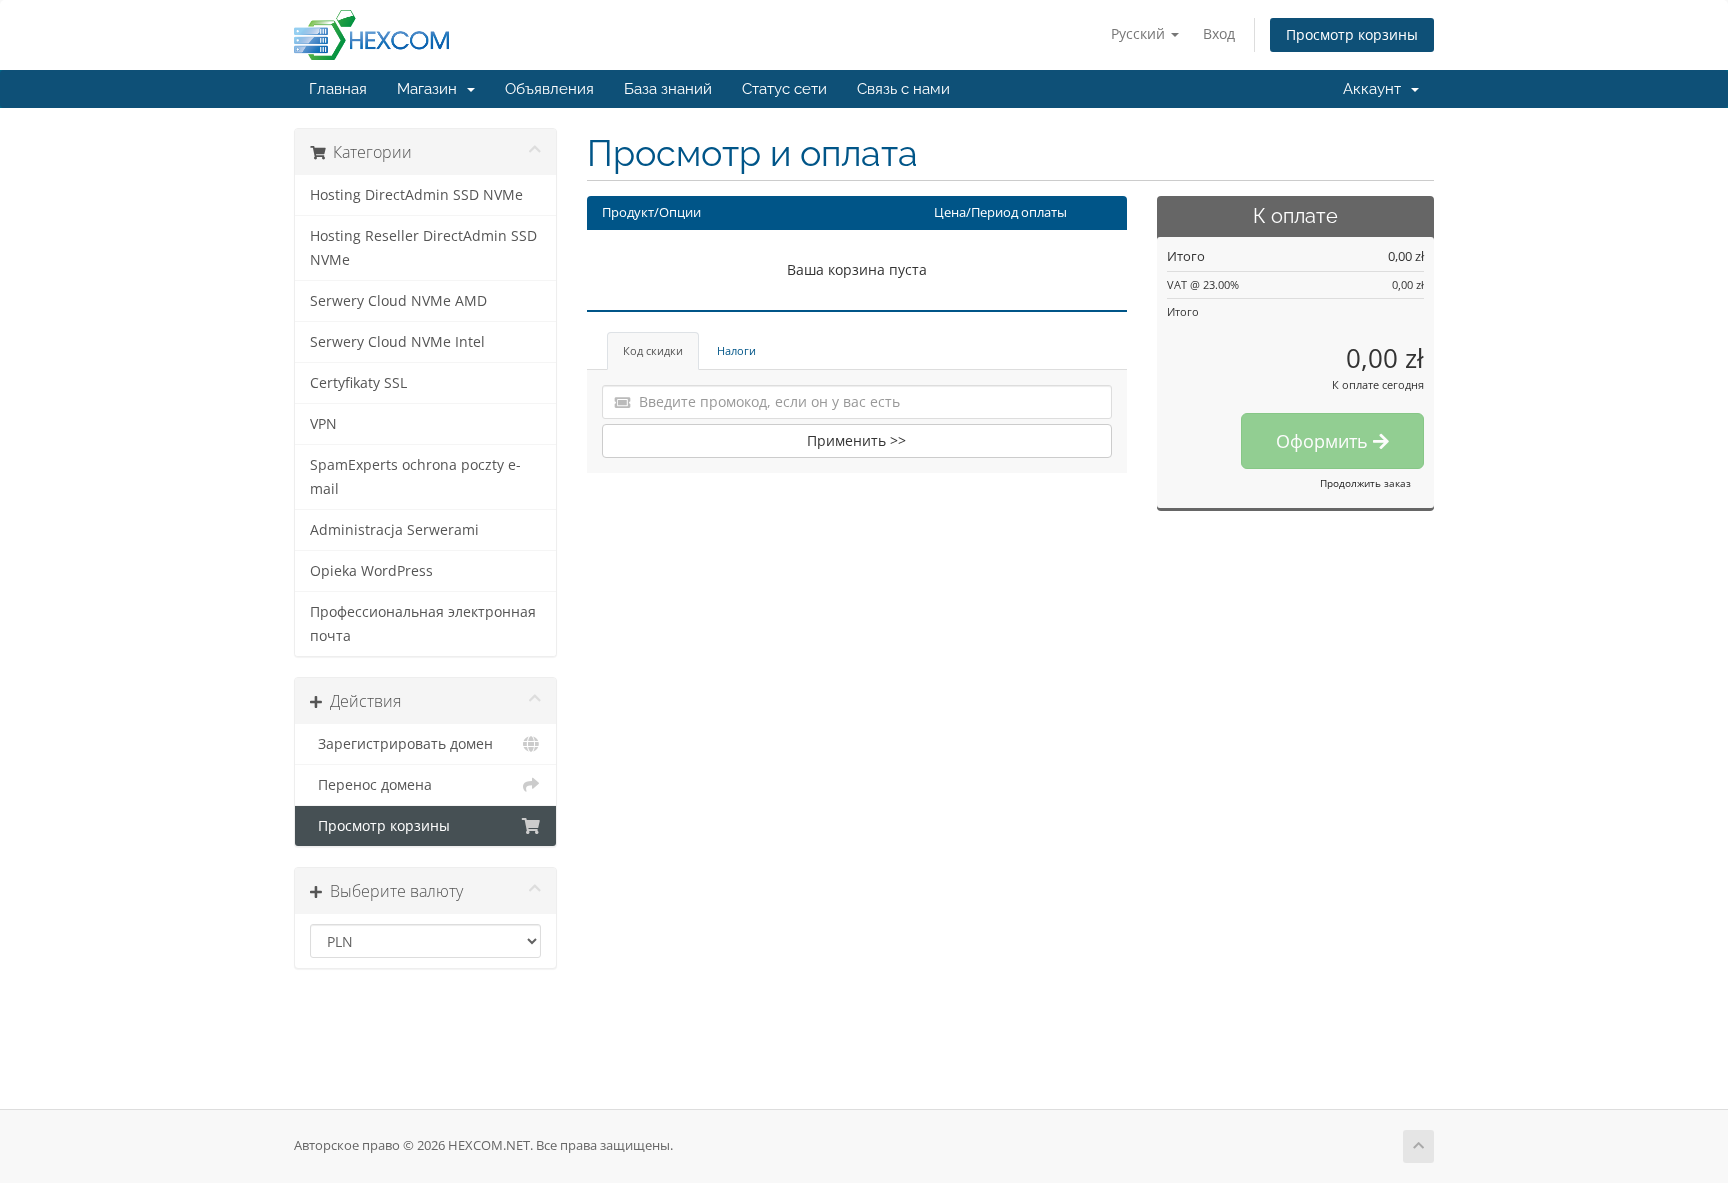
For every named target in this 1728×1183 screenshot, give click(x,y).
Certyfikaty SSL (358, 383)
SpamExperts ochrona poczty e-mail (415, 477)
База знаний (668, 89)
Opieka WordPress (371, 571)
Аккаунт (1376, 89)
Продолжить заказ (1365, 483)
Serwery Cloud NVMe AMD (398, 301)
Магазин (431, 89)
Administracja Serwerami (394, 530)
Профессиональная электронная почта (423, 624)
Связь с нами (903, 89)
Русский (1140, 33)
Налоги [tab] (736, 350)
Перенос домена (371, 785)
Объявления (549, 89)
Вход (1219, 33)
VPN (323, 424)
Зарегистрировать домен (401, 744)
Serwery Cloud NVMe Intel (397, 342)
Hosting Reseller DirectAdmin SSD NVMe (423, 248)
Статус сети (784, 89)
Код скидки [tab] (653, 350)
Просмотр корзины (1352, 34)
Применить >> (856, 440)
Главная (338, 89)
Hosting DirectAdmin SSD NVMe (416, 195)
